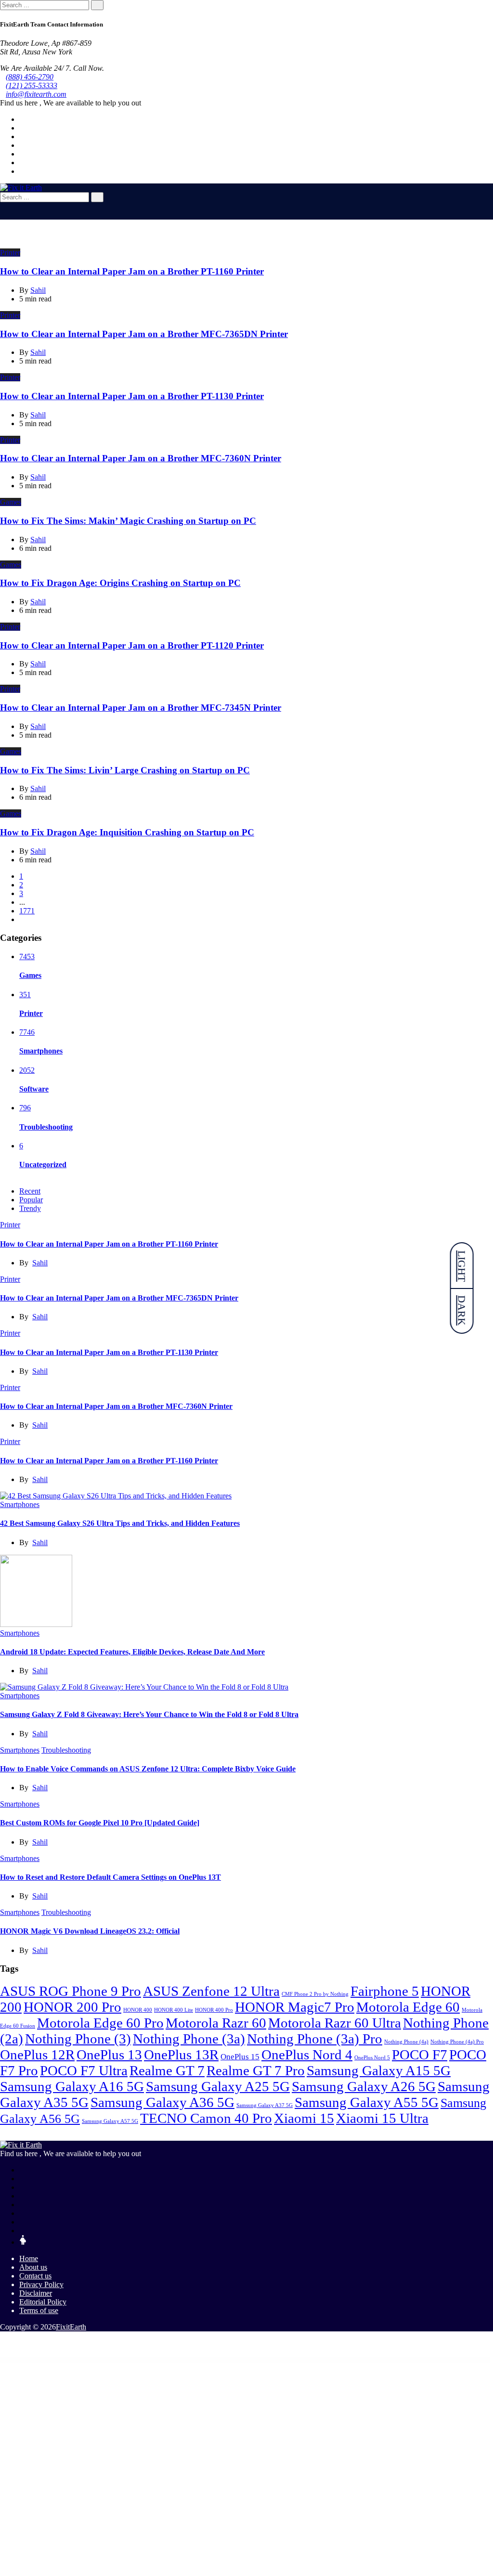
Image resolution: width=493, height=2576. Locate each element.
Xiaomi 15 (304, 2118)
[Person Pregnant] (23, 2242)
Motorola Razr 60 (216, 2023)
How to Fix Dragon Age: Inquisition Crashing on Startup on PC (127, 832)
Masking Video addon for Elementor (264, 2360)
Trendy (30, 1208)
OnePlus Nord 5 (372, 2058)
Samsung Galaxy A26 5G (364, 2086)
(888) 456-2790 (30, 77)
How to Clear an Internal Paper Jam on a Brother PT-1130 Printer (132, 396)
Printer (10, 253)
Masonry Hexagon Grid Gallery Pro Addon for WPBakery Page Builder (291, 2360)
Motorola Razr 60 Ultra (335, 2023)
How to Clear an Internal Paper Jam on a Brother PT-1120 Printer (132, 645)
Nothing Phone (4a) (406, 2042)
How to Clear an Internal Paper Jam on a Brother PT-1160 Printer (132, 271)
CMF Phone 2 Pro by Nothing (315, 1994)
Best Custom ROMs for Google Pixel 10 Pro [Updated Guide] (100, 1823)
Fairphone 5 (385, 1991)
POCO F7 (420, 2055)
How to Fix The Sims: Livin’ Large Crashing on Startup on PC (125, 770)
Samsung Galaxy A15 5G (379, 2070)
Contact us (35, 2276)
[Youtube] (22, 145)
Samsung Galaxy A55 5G (367, 2102)
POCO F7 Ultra (84, 2070)
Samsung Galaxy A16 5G (72, 2086)
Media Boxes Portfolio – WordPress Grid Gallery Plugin (322, 2360)
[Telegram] (22, 171)
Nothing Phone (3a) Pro (315, 2039)
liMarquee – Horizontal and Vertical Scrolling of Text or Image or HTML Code (142, 2360)
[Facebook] (22, 119)
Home (29, 2258)
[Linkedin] (22, 137)
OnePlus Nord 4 (307, 2055)
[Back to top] (3, 2343)
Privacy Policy (41, 2284)
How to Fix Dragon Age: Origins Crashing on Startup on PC (120, 583)
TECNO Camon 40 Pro (206, 2118)
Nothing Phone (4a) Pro (457, 2042)
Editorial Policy (43, 2302)
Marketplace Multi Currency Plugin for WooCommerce (240, 2360)
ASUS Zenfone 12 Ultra (211, 1991)
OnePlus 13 (109, 2055)
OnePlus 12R (37, 2055)
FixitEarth (71, 2327)
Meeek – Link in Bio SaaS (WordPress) (347, 2360)
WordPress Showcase (116, 2360)
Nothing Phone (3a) (189, 2039)
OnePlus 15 (240, 2057)
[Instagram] (22, 163)
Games (11, 502)
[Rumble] (22, 2231)
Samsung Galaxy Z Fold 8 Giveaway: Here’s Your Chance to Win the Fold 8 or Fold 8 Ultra (149, 1714)
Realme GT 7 (167, 2070)
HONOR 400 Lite (174, 2010)
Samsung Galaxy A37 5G (265, 2105)
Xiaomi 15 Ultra (382, 2118)
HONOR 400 (138, 2010)
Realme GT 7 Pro (256, 2070)
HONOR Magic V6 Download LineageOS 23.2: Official (90, 1931)
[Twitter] (22, 128)
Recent (30, 1191)
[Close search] (3, 206)
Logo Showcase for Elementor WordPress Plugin (190, 2360)
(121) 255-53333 (32, 85)
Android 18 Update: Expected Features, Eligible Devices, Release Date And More (132, 1652)
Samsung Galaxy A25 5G (218, 2086)
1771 (27, 911)
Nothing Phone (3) (78, 2039)
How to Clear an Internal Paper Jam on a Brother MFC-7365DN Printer (144, 334)
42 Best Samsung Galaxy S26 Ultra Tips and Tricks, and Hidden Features (120, 1523)
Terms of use (39, 2310)
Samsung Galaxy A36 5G (162, 2102)
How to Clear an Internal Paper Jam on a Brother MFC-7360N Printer (141, 458)
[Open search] (3, 215)
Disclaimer (36, 2293)
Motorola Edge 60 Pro (100, 2023)
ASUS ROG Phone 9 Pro (71, 1991)
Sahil (40, 1263)
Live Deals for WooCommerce (170, 2360)
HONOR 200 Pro (72, 2007)
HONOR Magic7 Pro (295, 2007)
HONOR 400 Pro (214, 2010)
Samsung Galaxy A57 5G (110, 2121)
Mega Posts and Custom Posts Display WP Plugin (370, 2360)
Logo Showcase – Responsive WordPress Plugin (214, 2360)
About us (33, 2267)
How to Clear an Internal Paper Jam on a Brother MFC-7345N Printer (141, 708)
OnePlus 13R (181, 2055)
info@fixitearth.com (36, 94)
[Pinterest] (22, 154)
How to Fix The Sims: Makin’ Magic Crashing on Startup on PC (128, 521)
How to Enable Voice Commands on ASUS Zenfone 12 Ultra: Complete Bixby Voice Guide (148, 1769)
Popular (31, 1200)
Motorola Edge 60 (408, 2007)
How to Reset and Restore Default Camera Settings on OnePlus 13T (110, 1877)
